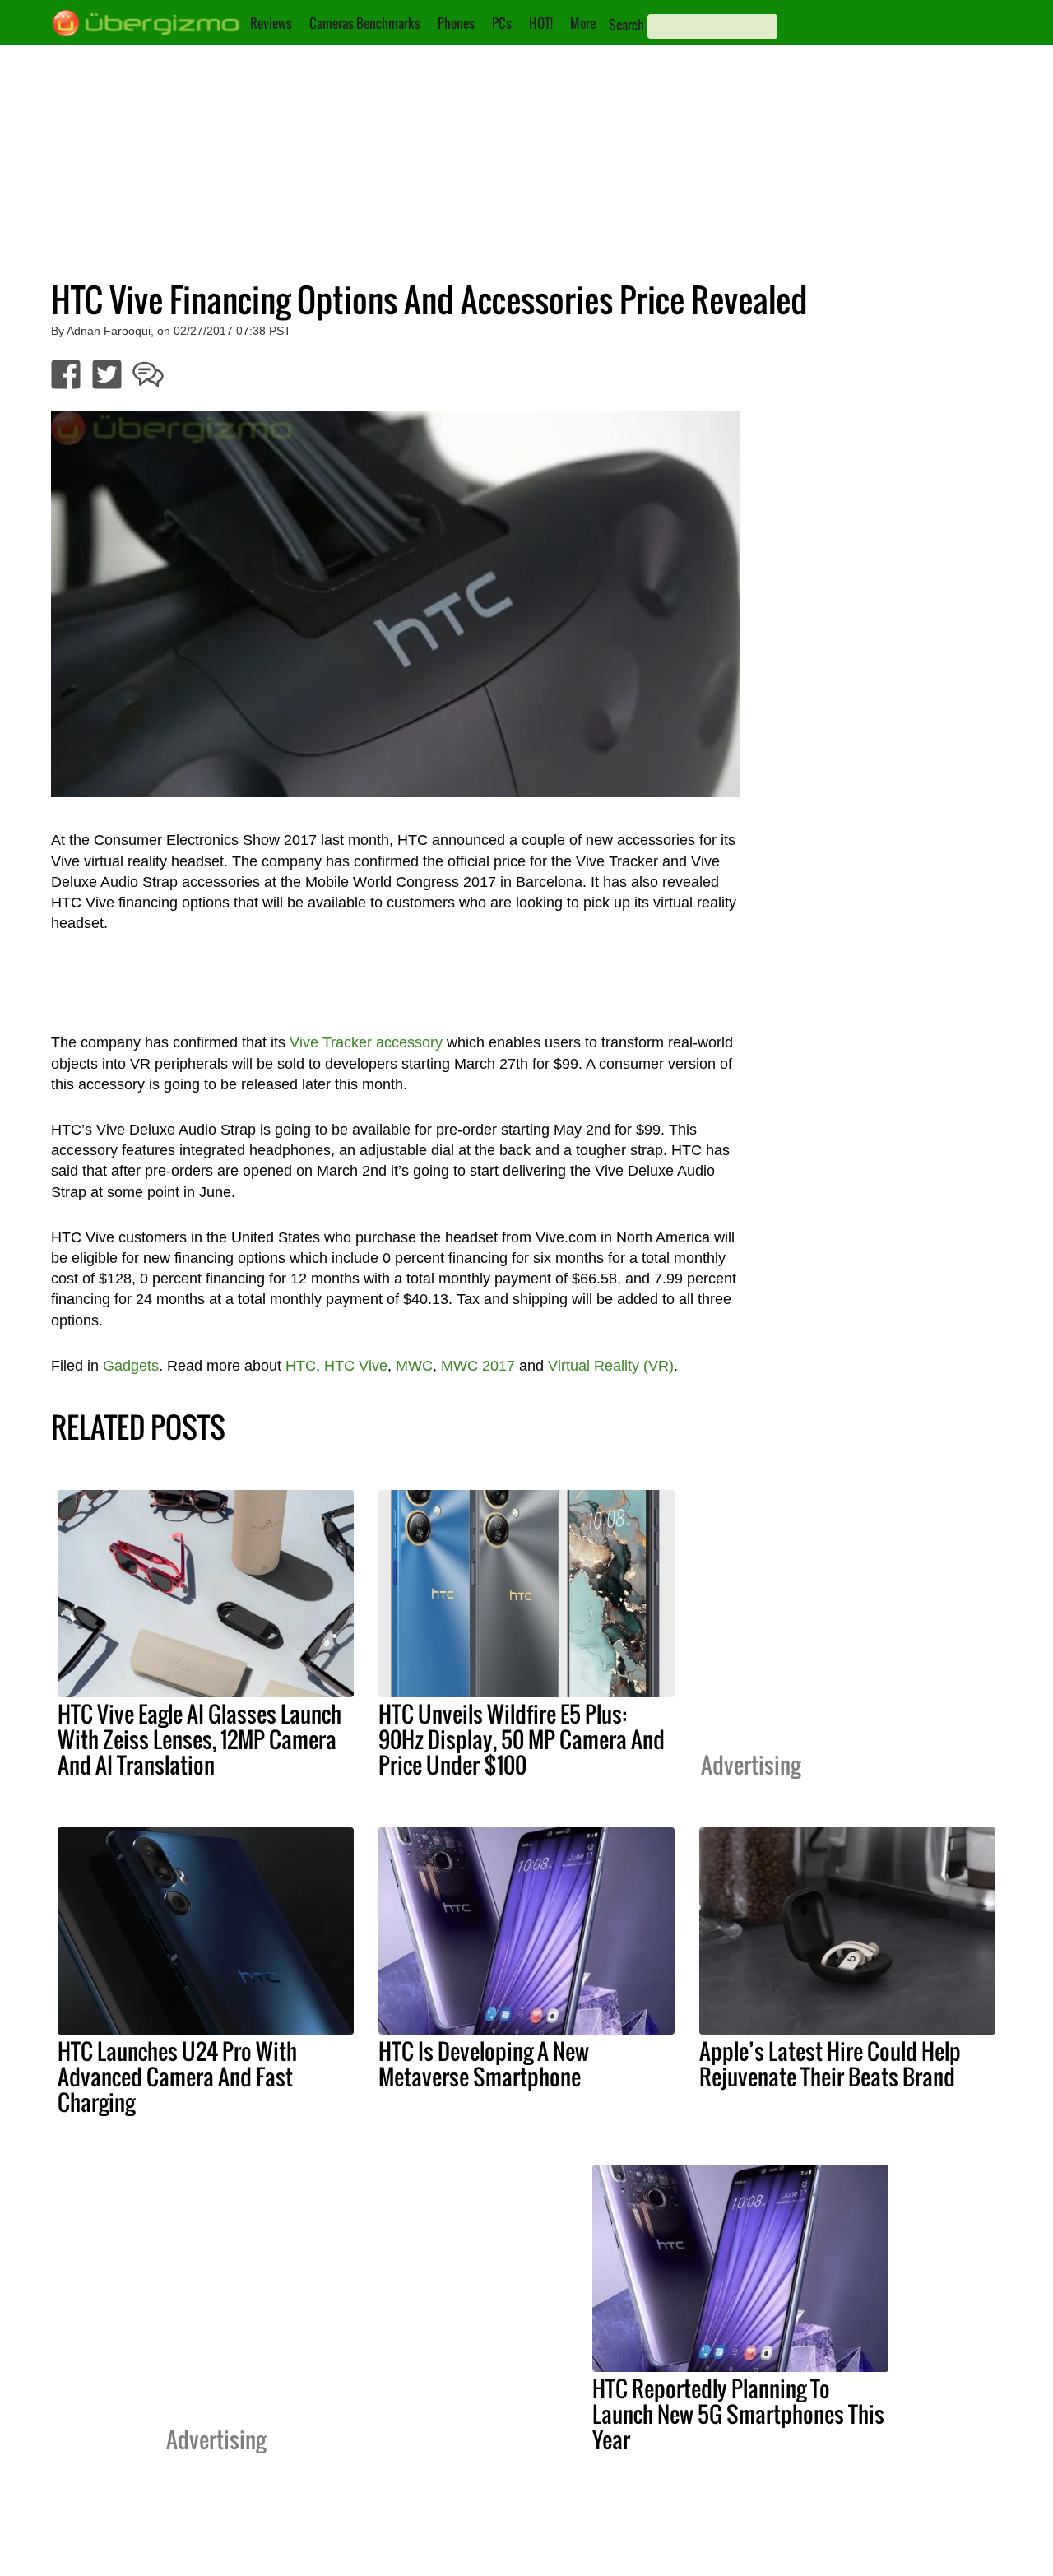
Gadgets (131, 1366)
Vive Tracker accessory (366, 1042)
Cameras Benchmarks (365, 23)
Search (626, 25)
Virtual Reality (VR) (611, 1366)
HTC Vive (356, 1366)
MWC (414, 1366)
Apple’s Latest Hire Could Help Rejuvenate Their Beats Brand (830, 2064)
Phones (456, 23)
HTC (301, 1366)
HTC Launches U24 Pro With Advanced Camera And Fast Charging (177, 2077)
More (583, 23)
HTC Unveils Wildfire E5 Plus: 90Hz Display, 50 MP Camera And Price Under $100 (522, 1739)
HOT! (541, 23)
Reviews (271, 23)
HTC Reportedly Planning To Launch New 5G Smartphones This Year (738, 2414)
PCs (502, 23)
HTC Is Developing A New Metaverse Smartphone (484, 2064)
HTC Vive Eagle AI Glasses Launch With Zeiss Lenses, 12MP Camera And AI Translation (199, 1739)
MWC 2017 (478, 1366)
